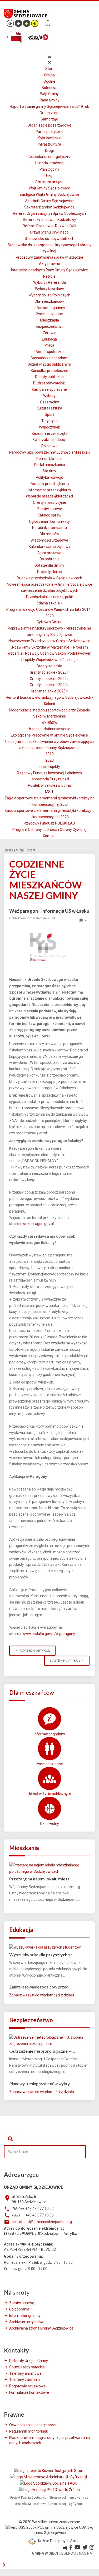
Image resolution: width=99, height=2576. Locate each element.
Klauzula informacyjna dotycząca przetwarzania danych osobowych (49, 2440)
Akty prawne (49, 264)
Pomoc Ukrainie (49, 459)
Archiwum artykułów (26, 2322)
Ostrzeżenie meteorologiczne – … (42, 2051)
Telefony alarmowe (25, 2373)
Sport (49, 414)
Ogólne (49, 81)
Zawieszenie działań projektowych (49, 590)
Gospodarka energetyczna (49, 157)
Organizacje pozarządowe (49, 125)
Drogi (49, 151)
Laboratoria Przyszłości (49, 779)
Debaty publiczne (49, 377)
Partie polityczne (49, 132)
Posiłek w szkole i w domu (49, 785)
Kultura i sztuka (49, 408)
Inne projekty (49, 767)
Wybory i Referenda (49, 282)
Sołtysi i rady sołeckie (27, 2367)
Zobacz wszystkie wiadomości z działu (42, 1995)
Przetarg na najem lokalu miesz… (41, 1879)
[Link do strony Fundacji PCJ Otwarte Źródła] (49, 2490)
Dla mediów (49, 534)
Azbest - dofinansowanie (49, 729)
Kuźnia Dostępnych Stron (58, 2541)
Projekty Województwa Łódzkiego (49, 660)
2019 (49, 754)
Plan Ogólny (49, 169)
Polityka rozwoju (49, 477)
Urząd (49, 176)
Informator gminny (49, 308)
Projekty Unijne (49, 572)
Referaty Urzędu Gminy (29, 2361)
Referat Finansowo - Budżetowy (49, 220)
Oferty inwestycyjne (49, 502)
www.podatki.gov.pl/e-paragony (49, 1634)
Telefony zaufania (24, 2380)
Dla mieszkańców (49, 301)
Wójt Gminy (49, 94)
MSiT (49, 792)
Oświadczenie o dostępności (33, 2425)
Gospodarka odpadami (49, 358)
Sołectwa (49, 88)
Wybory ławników (49, 289)
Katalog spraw (49, 515)
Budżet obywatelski (49, 383)
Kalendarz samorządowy (49, 547)
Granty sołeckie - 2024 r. (49, 685)
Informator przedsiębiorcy (49, 490)
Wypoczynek (49, 427)
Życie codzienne (49, 314)
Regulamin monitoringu (29, 2431)
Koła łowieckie (49, 138)
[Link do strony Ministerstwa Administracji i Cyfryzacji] (49, 2477)
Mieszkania (49, 320)
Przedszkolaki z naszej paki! (49, 597)
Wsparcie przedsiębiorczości (49, 496)
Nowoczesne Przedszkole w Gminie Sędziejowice (49, 641)
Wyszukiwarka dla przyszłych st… (42, 1955)
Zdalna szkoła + (49, 603)
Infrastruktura (49, 144)
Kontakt (49, 836)
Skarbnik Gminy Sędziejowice (49, 201)
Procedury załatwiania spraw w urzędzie (49, 257)
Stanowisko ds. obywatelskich (49, 239)
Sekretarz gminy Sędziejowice (49, 207)
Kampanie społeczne (49, 389)
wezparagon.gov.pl (38, 1224)
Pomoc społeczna (49, 352)
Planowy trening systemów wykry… (41, 2083)
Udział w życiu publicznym (49, 364)
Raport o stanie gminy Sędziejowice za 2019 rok (49, 106)
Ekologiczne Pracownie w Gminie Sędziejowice (49, 735)
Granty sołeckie (49, 666)
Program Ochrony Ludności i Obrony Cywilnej (49, 830)
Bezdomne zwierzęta (49, 434)
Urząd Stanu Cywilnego (49, 232)
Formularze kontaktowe (29, 2392)
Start (49, 69)
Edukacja (49, 339)
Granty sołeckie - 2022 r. (49, 679)
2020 (49, 760)
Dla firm (49, 471)
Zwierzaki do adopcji (49, 440)
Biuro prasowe (49, 553)
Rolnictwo (49, 446)
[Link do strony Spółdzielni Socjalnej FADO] (49, 2483)
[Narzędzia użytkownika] (83, 920)
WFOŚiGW (49, 723)
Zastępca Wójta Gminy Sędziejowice (49, 194)
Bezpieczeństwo (49, 327)
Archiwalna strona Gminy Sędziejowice (41, 2328)
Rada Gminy (49, 100)
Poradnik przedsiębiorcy (49, 484)
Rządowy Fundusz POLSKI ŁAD (49, 823)
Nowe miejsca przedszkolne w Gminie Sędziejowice (49, 584)
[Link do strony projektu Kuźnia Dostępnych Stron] (49, 2470)
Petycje (49, 276)
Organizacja (49, 113)
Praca (49, 345)
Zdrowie (49, 333)
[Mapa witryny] (48, 24)
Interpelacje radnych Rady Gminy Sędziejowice (49, 270)
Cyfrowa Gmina (49, 622)
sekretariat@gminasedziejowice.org (42, 2222)
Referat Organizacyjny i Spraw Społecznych (49, 213)
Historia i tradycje (49, 163)
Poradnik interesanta (49, 528)
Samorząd (49, 119)
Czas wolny (49, 402)
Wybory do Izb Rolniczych (49, 295)
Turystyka (49, 421)
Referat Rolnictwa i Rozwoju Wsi (49, 226)
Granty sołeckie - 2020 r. (49, 672)
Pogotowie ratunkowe (28, 2386)
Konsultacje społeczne (49, 371)
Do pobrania (49, 559)
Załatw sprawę (49, 509)
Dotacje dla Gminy (49, 565)
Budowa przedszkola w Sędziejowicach (49, 578)
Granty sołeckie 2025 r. (49, 691)
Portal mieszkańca (49, 465)
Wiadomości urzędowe (49, 540)
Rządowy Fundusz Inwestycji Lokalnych (49, 773)
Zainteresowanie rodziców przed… (40, 1987)
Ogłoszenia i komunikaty (49, 521)
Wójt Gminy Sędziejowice (49, 188)
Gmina (49, 75)
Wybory (49, 396)
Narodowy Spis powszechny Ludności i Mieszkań (49, 452)
